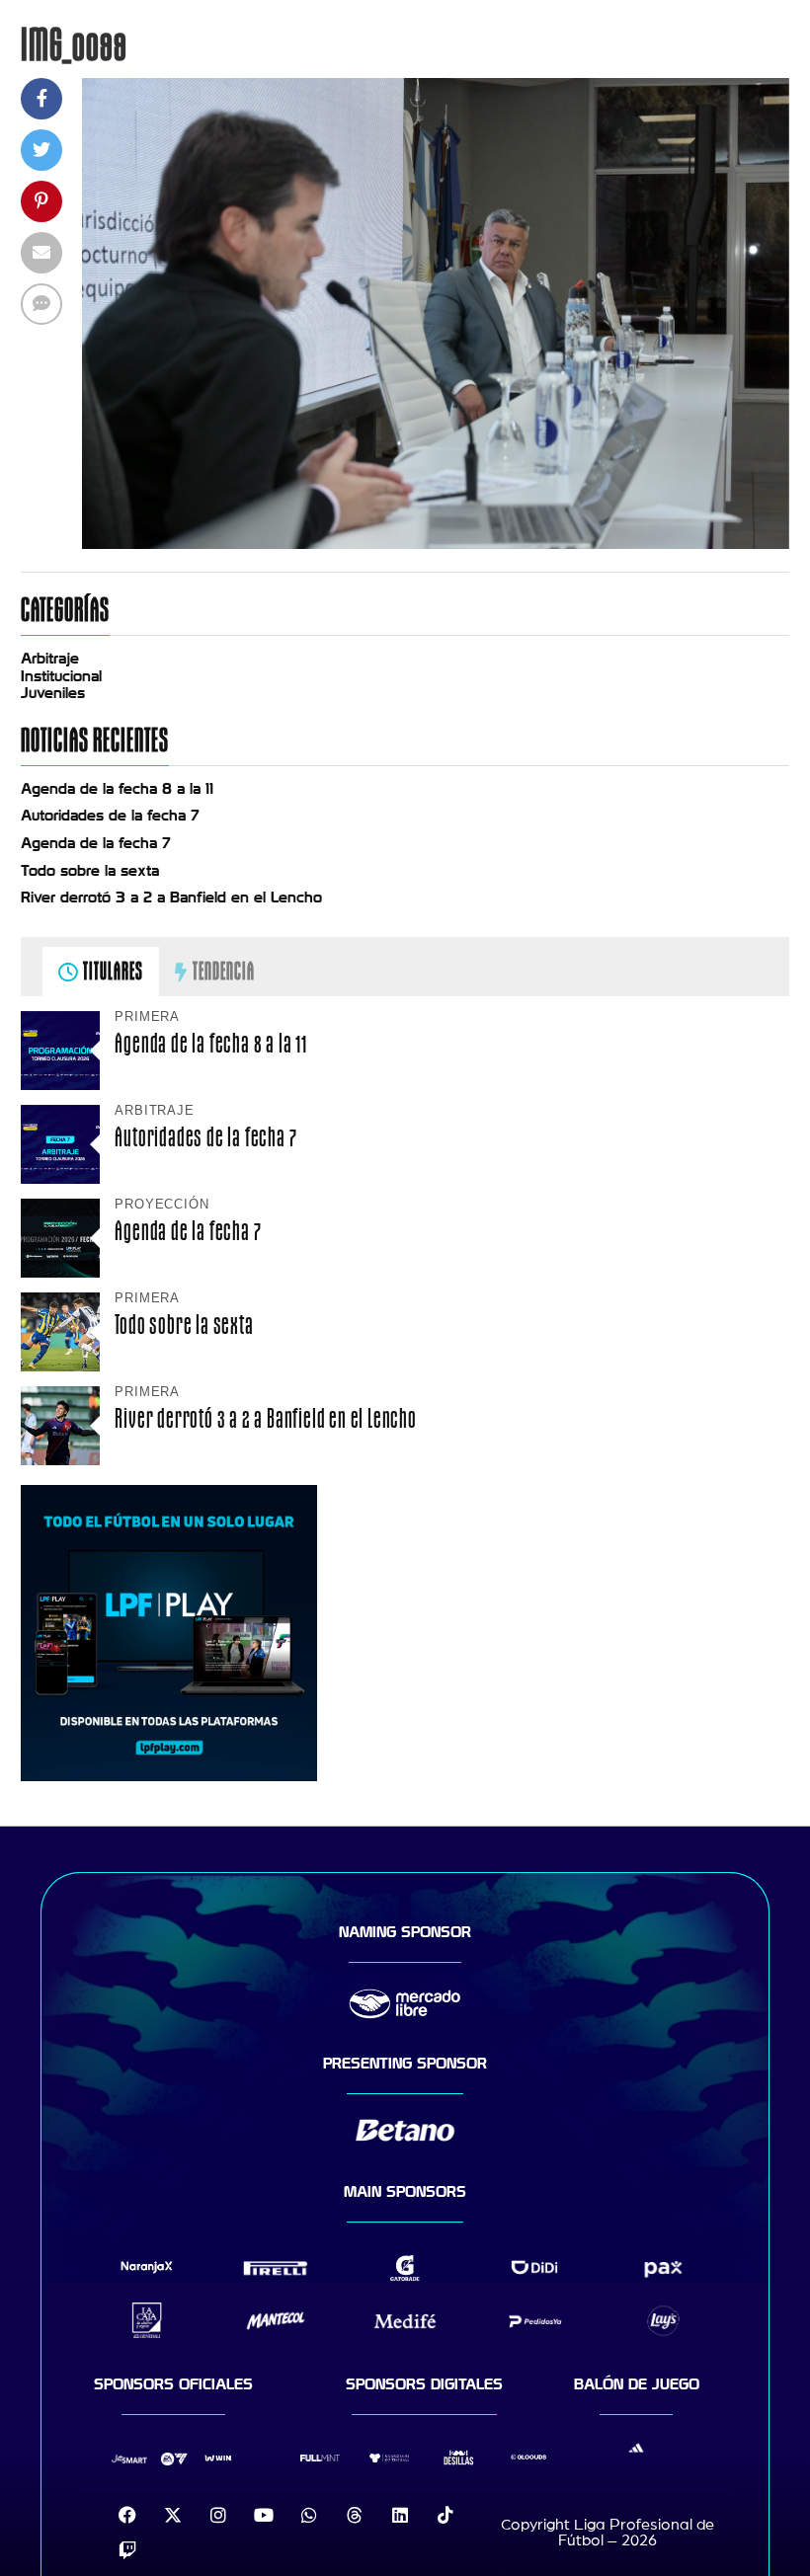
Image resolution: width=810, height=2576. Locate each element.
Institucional (61, 676)
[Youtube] (264, 2515)
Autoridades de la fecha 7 (110, 816)
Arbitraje (50, 659)
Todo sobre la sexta (90, 871)
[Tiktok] (445, 2515)
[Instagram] (218, 2515)
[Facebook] (127, 2515)
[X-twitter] (173, 2515)
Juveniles (53, 693)
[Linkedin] (400, 2515)
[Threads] (355, 2515)
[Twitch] (127, 2550)
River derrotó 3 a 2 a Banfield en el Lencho (171, 898)
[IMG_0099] (435, 544)
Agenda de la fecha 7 (96, 843)
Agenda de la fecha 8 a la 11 (117, 789)
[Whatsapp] (309, 2515)
